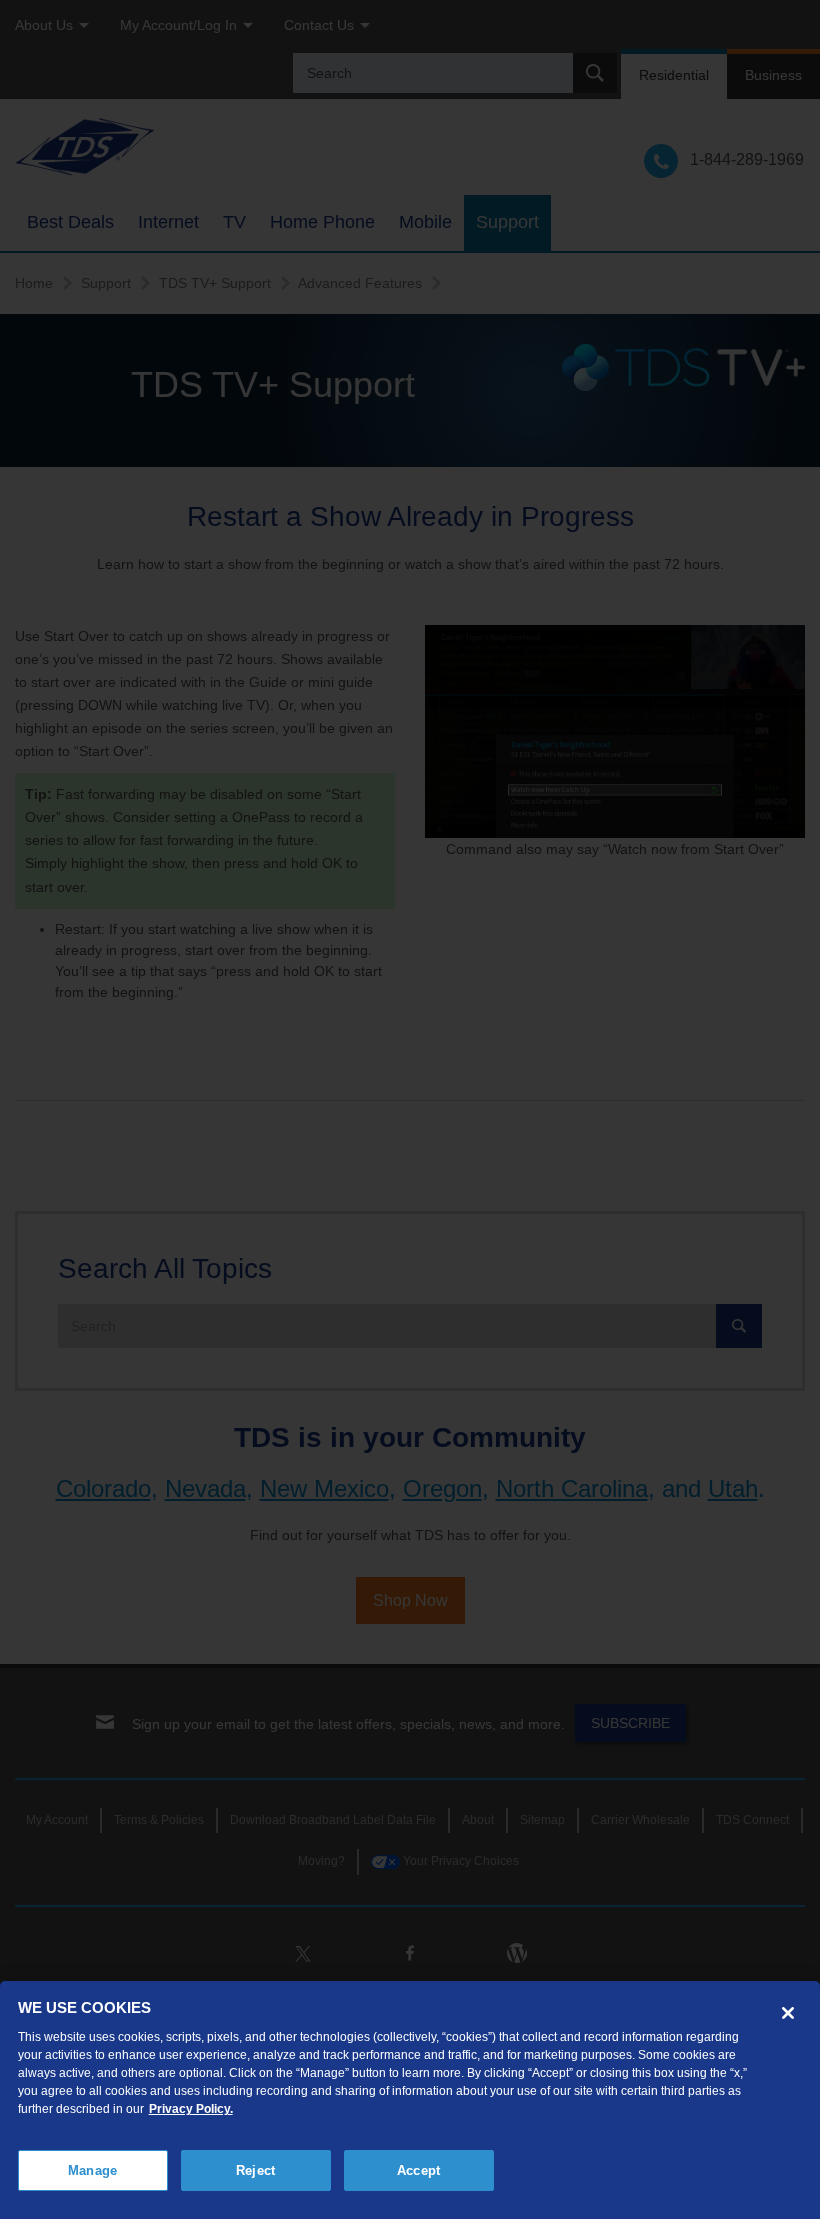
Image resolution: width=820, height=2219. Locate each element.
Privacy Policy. (191, 2109)
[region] (410, 2100)
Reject (255, 2170)
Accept (418, 2170)
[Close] (788, 2013)
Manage (92, 2170)
